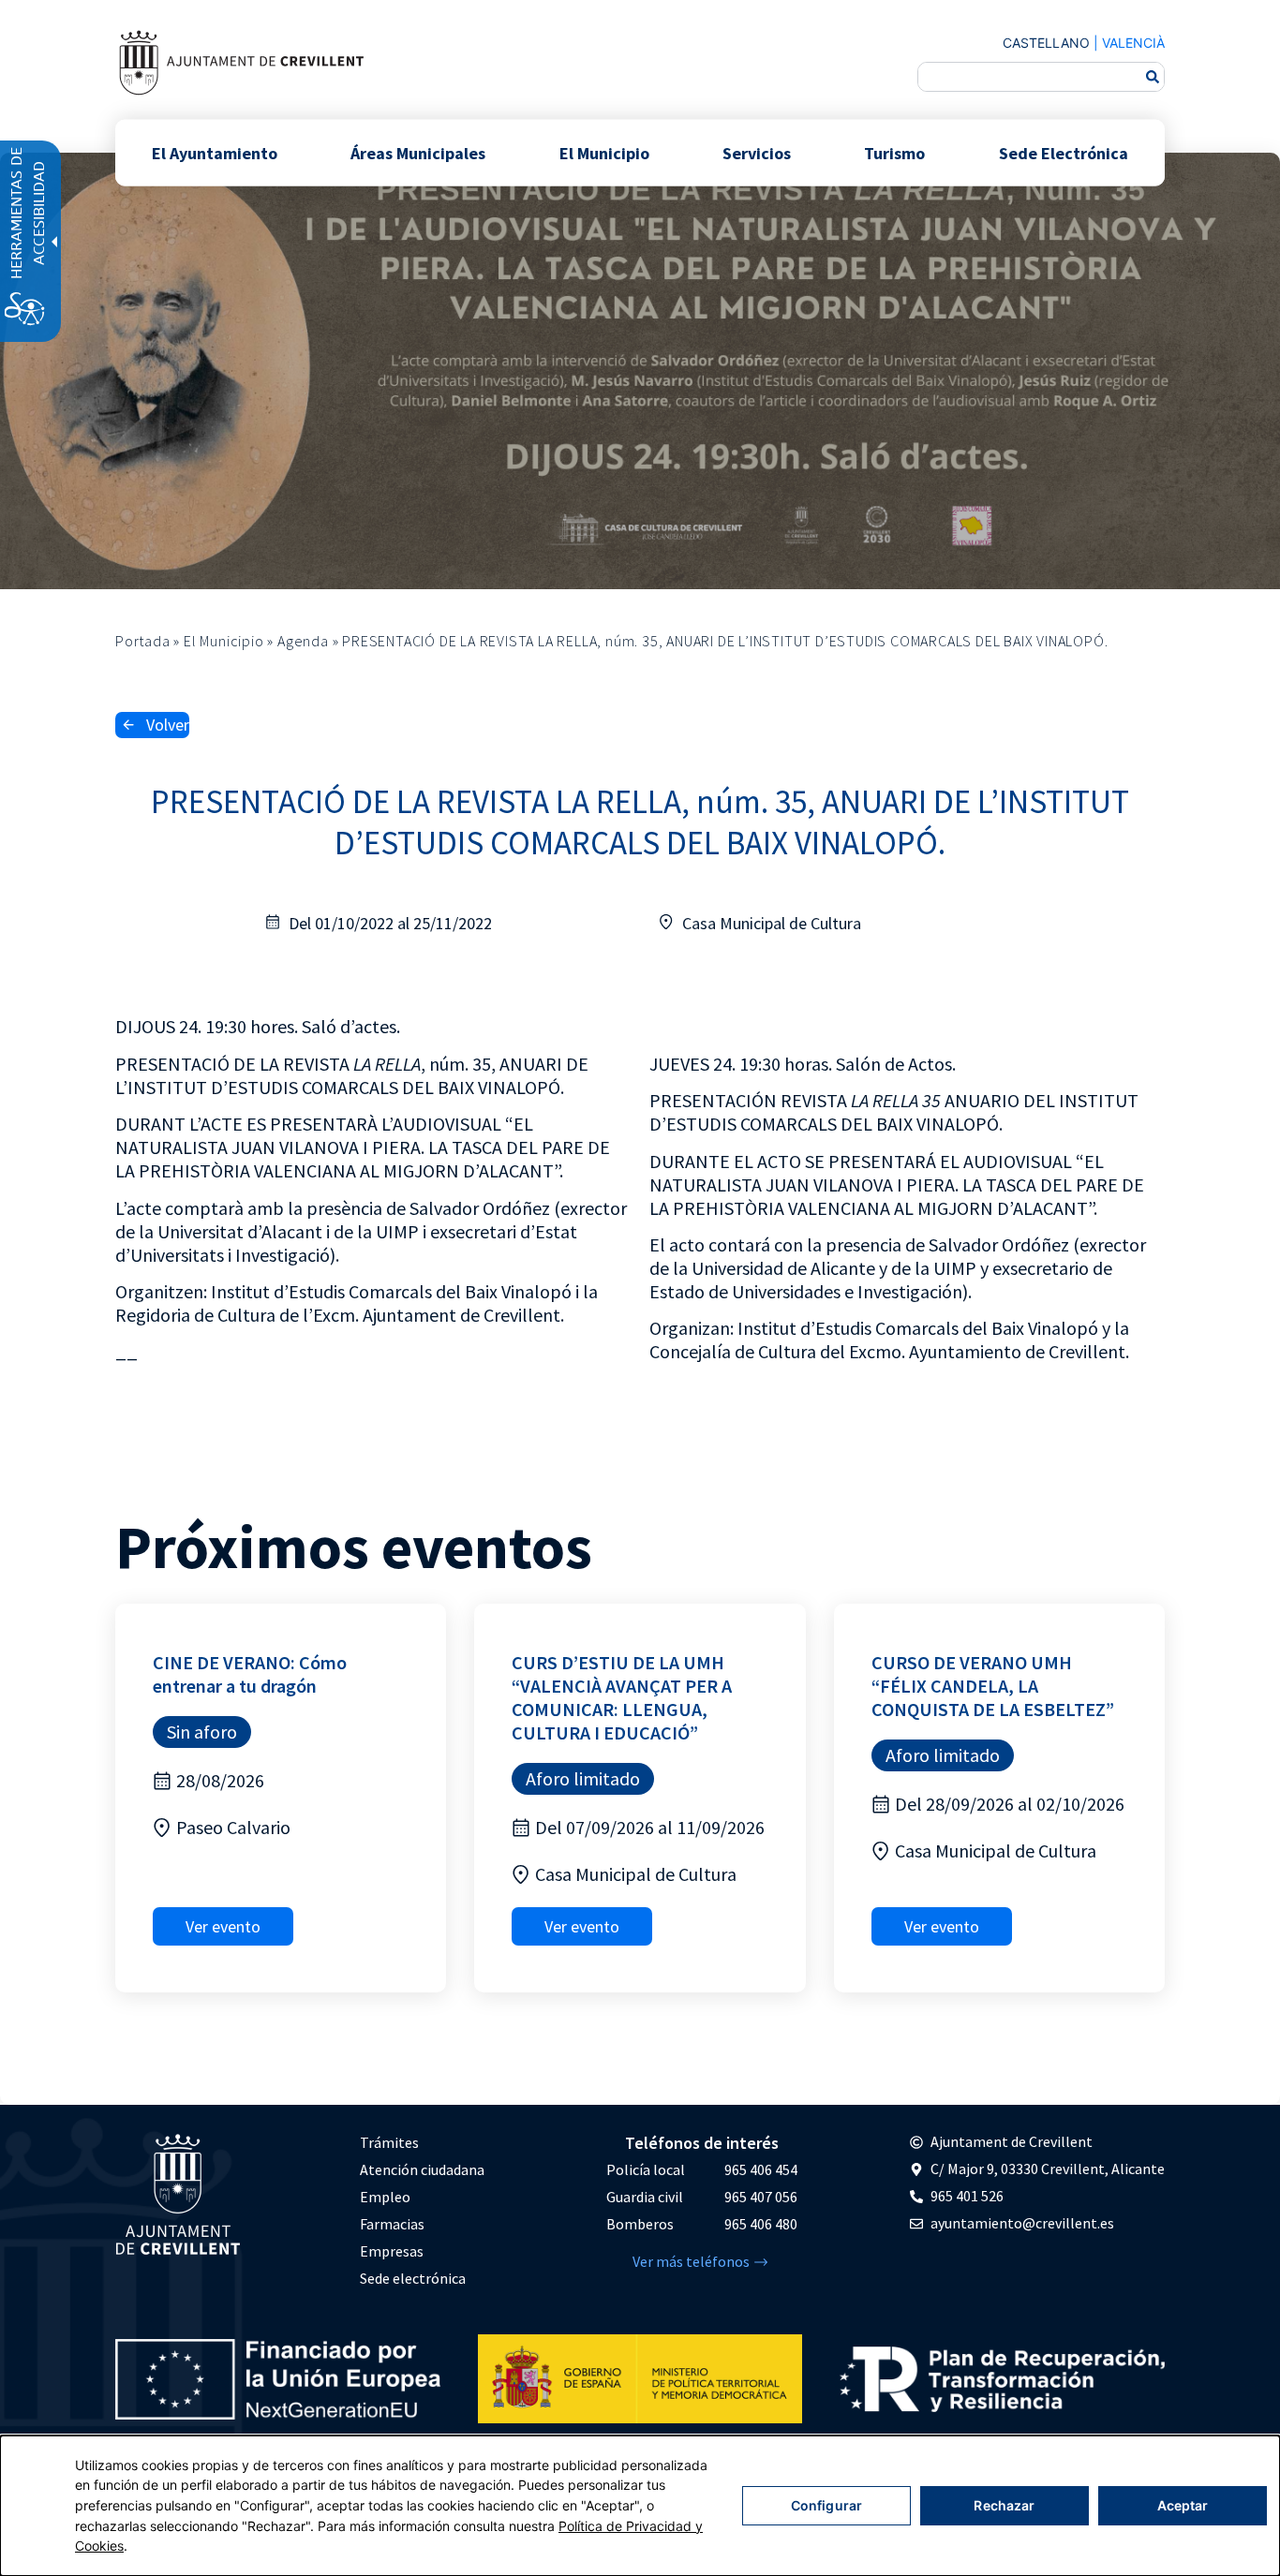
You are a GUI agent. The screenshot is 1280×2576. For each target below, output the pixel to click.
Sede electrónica (413, 2278)
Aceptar (1183, 2505)
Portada (143, 641)
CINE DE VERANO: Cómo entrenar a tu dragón (250, 1674)
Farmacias (392, 2224)
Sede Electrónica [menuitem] (1064, 152)
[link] (241, 62)
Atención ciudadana (422, 2169)
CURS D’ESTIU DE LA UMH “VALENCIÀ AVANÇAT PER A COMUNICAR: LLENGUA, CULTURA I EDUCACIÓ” (622, 1697)
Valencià (1133, 43)
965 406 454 (761, 2169)
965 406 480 (761, 2224)
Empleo (385, 2197)
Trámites (389, 2142)
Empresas (392, 2251)
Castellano (1046, 43)
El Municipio (224, 641)
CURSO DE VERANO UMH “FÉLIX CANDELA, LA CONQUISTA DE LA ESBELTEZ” (993, 1686)
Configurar (826, 2505)
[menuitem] (422, 2143)
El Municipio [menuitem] (604, 152)
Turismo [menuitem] (894, 152)
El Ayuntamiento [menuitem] (215, 152)
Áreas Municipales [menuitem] (418, 152)
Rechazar (1004, 2505)
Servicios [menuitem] (757, 152)
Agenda (303, 641)
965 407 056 (761, 2197)
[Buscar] (1153, 77)
